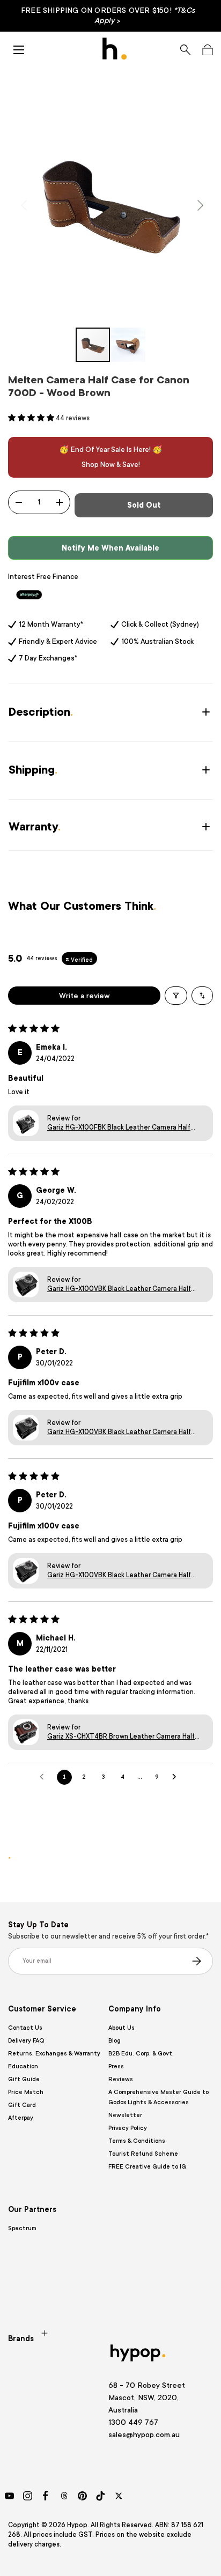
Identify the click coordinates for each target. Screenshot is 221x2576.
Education (23, 2066)
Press (116, 2066)
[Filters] (176, 996)
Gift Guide (24, 2079)
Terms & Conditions (137, 2141)
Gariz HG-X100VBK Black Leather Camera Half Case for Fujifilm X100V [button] (119, 1289)
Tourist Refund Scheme (143, 2154)
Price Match (26, 2092)
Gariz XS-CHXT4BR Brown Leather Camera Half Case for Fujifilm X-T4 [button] (121, 1737)
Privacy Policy (128, 2128)
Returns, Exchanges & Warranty (54, 2054)
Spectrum (22, 2228)
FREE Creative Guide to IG (147, 2167)
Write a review (84, 996)
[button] (207, 50)
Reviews (121, 2079)
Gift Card (22, 2105)
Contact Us (25, 2028)
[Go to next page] (177, 1777)
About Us (121, 2028)
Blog (115, 2041)
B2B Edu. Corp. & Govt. (141, 2054)
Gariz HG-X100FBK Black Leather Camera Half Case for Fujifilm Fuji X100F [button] (119, 1128)
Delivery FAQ (26, 2041)
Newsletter (125, 2115)
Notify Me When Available (110, 548)
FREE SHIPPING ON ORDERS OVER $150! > (108, 15)
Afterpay (21, 2118)
